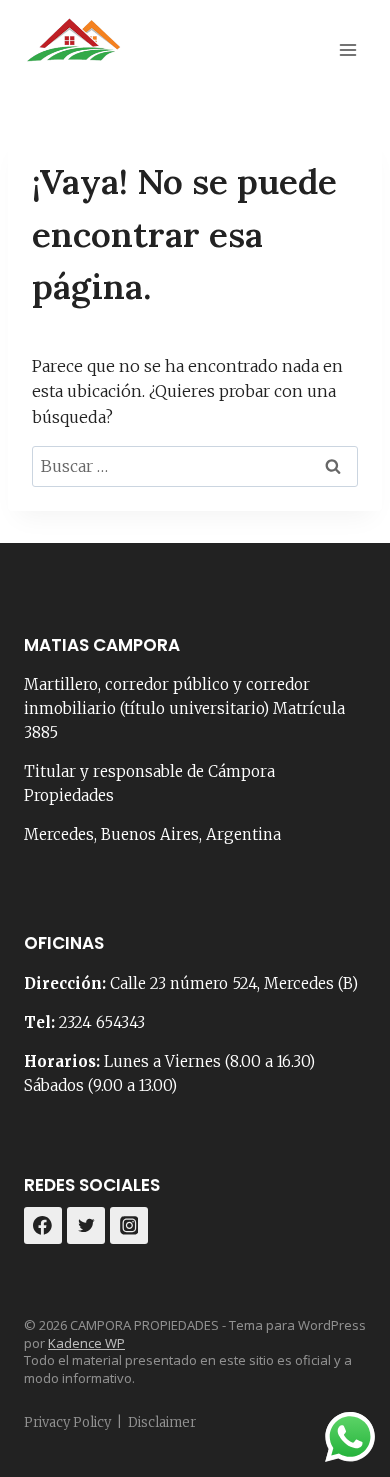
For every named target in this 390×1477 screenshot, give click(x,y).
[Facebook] (43, 1226)
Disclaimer (162, 1422)
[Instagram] (129, 1226)
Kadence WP (86, 1343)
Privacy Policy (67, 1422)
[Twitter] (86, 1226)
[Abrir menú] (347, 49)
